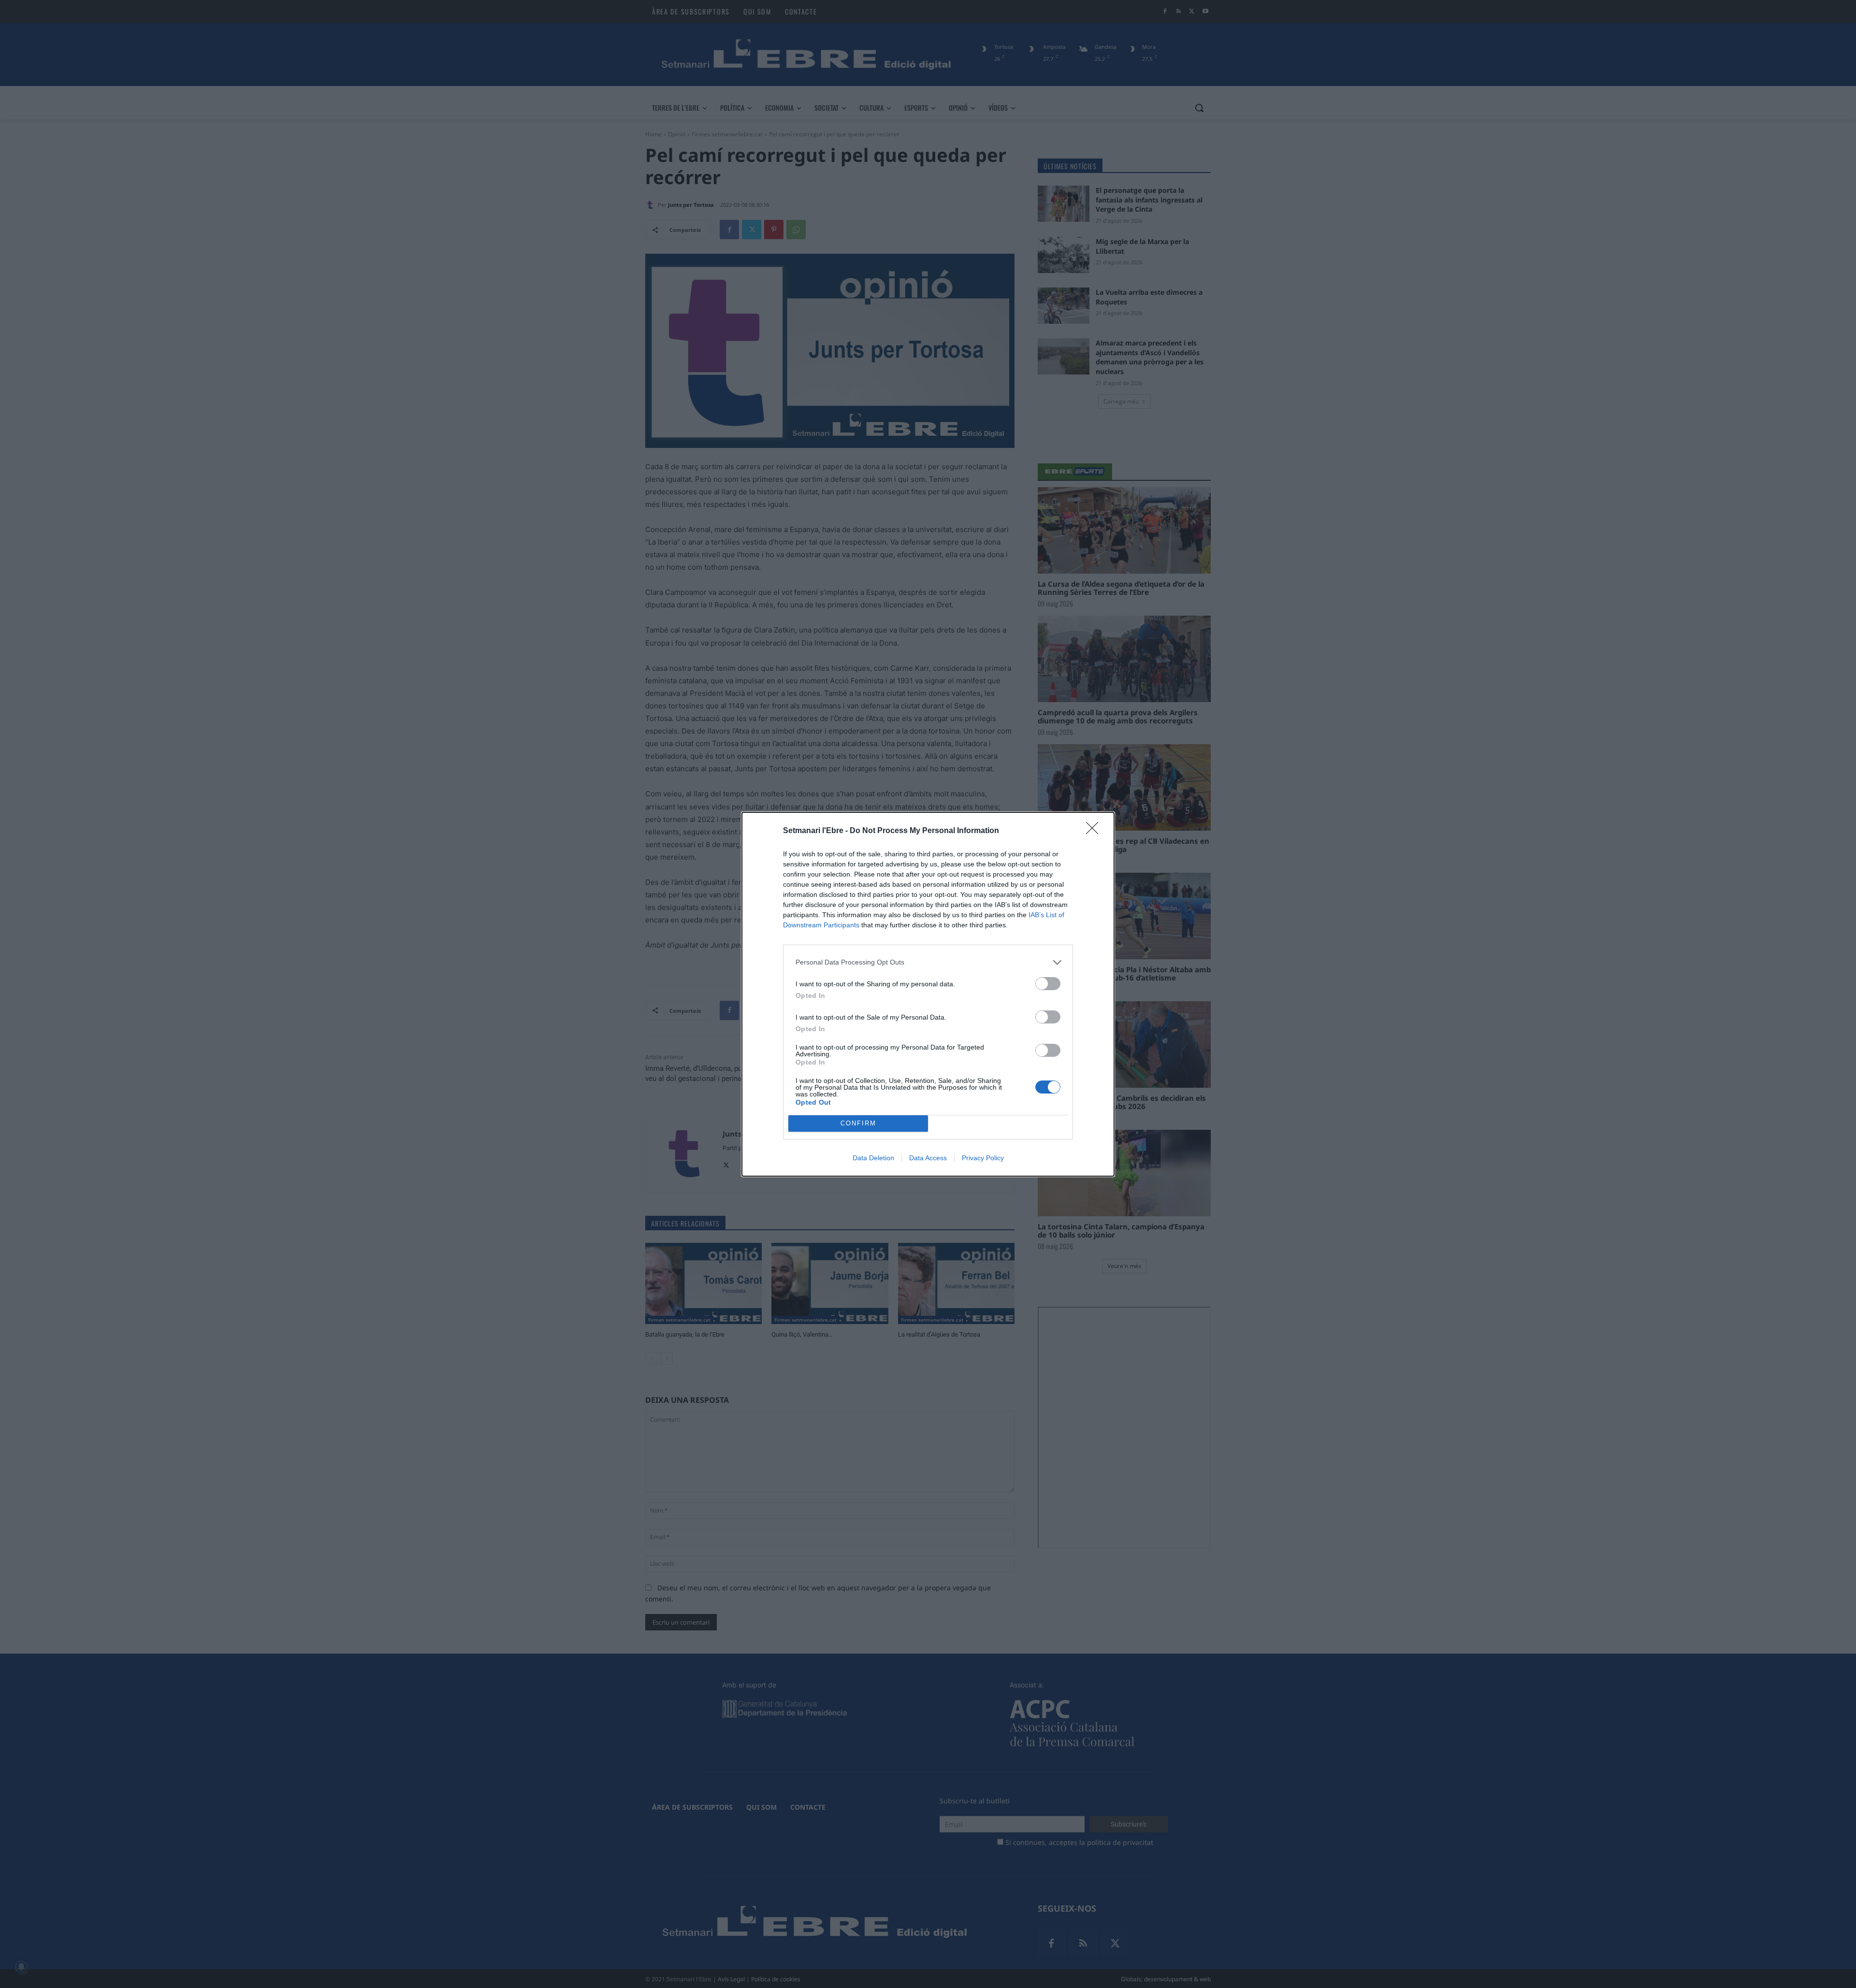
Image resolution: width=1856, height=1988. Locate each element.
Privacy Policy (983, 1158)
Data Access (928, 1158)
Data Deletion (873, 1158)
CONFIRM (858, 1123)
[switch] (1048, 984)
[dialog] (928, 994)
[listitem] (928, 962)
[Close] (1095, 831)
